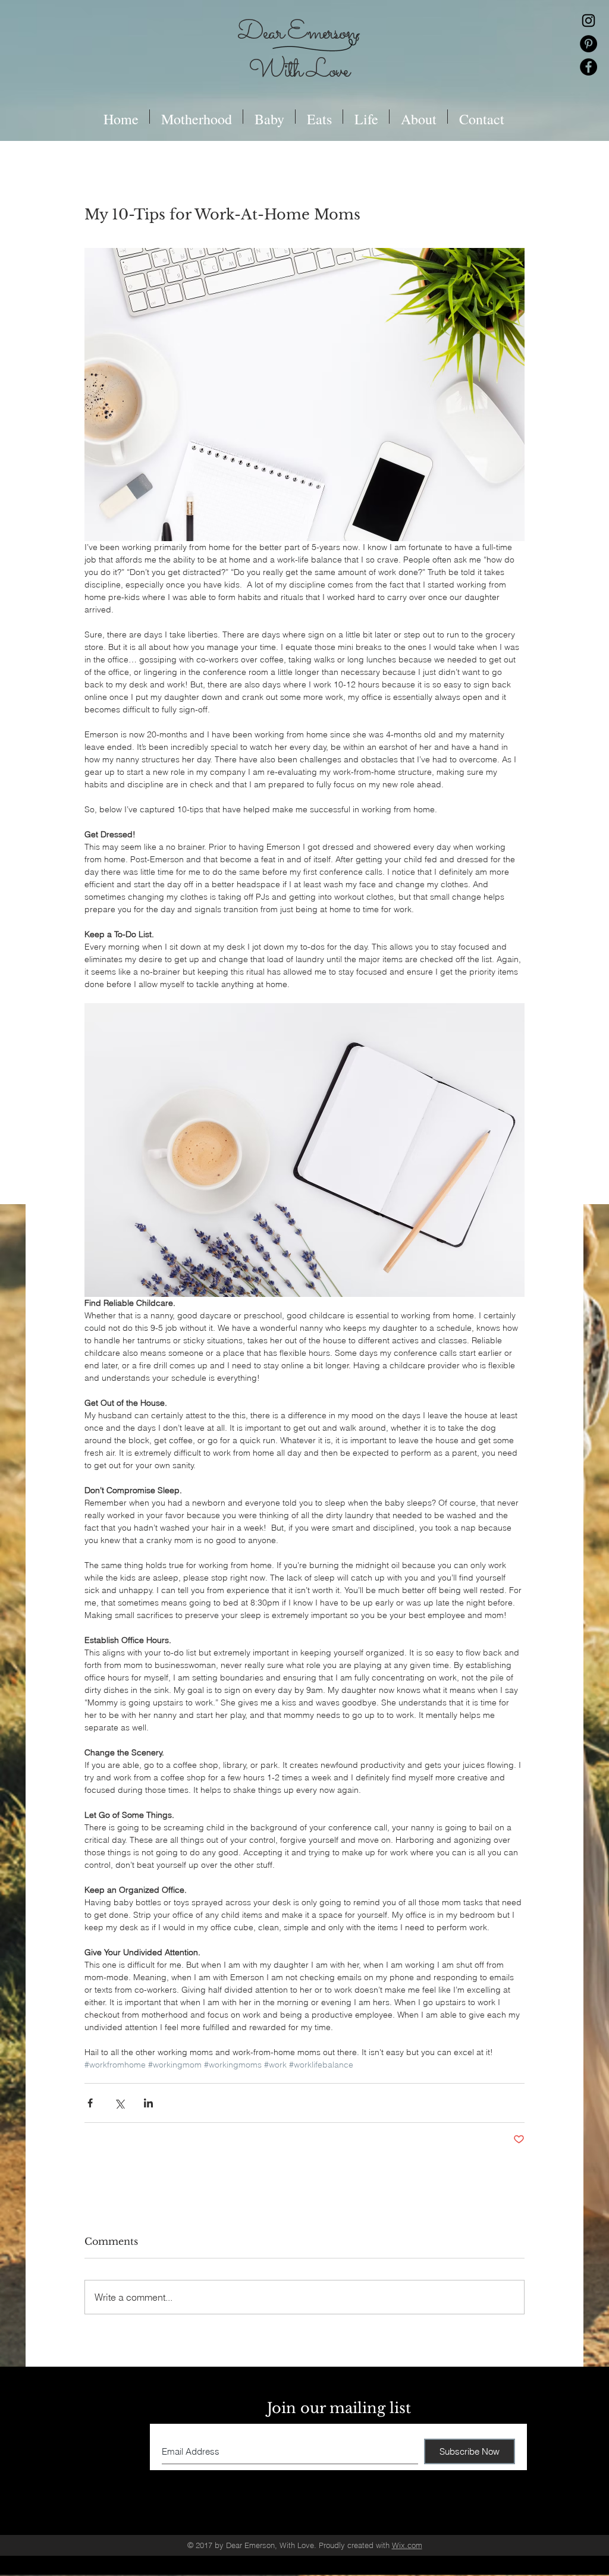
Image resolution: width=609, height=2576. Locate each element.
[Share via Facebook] (90, 2103)
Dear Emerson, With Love (298, 52)
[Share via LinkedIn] (148, 2103)
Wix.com (407, 2545)
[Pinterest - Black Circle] (588, 44)
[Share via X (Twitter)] (119, 2103)
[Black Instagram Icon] (588, 21)
